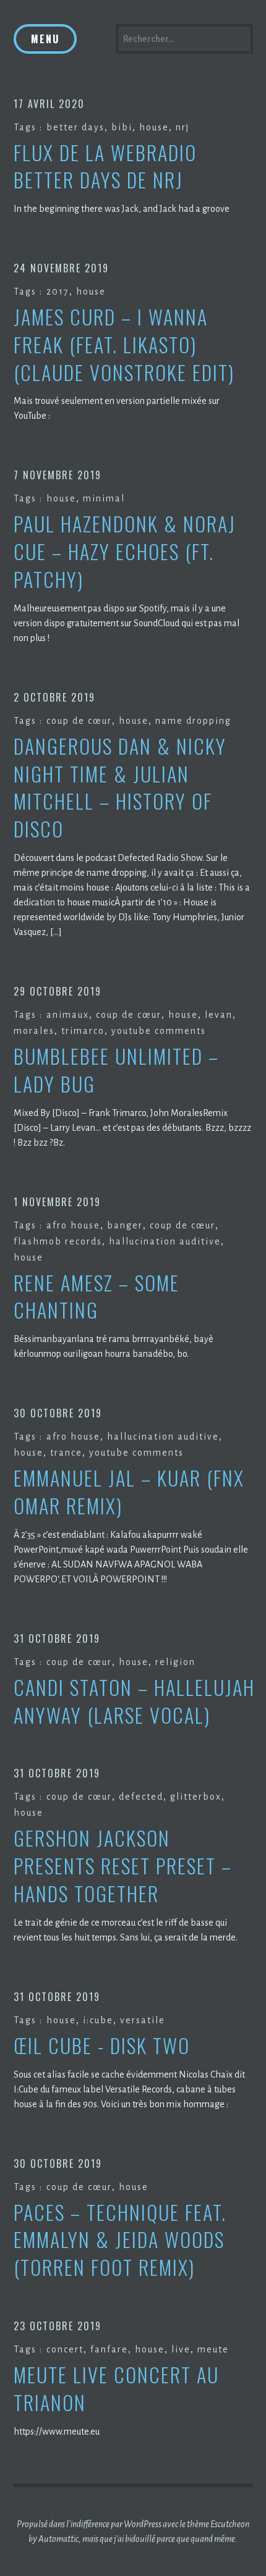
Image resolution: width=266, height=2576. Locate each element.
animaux (68, 1015)
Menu (45, 39)
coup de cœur (79, 721)
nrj (182, 127)
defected (141, 1797)
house (154, 127)
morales (34, 1031)
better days (75, 127)
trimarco (83, 1031)
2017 (58, 292)
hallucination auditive (165, 1241)
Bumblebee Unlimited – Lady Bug (116, 1070)
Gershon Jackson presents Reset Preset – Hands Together (123, 1866)
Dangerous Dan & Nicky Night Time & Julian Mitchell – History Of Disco (120, 788)
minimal (104, 498)
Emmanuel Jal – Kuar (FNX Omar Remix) (129, 1492)
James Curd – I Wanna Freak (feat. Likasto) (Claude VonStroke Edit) (124, 345)
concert (65, 2349)
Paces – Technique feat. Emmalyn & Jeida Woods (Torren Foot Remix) (120, 2240)
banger (125, 1225)
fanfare (109, 2349)
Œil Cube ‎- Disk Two (102, 2046)
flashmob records (58, 1241)
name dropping (193, 721)
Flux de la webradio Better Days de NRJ (105, 167)
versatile (143, 2020)
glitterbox (196, 1797)
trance (66, 1453)
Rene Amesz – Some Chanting (97, 1297)
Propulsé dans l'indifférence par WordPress (89, 2524)
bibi (122, 127)
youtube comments (159, 1031)
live (181, 2349)
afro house (73, 1225)
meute (213, 2349)
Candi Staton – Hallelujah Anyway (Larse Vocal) (134, 1701)
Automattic (58, 2539)
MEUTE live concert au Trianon (116, 2389)
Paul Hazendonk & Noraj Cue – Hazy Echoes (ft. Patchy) (125, 552)
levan (219, 1015)
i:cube (98, 2020)
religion (175, 1662)
